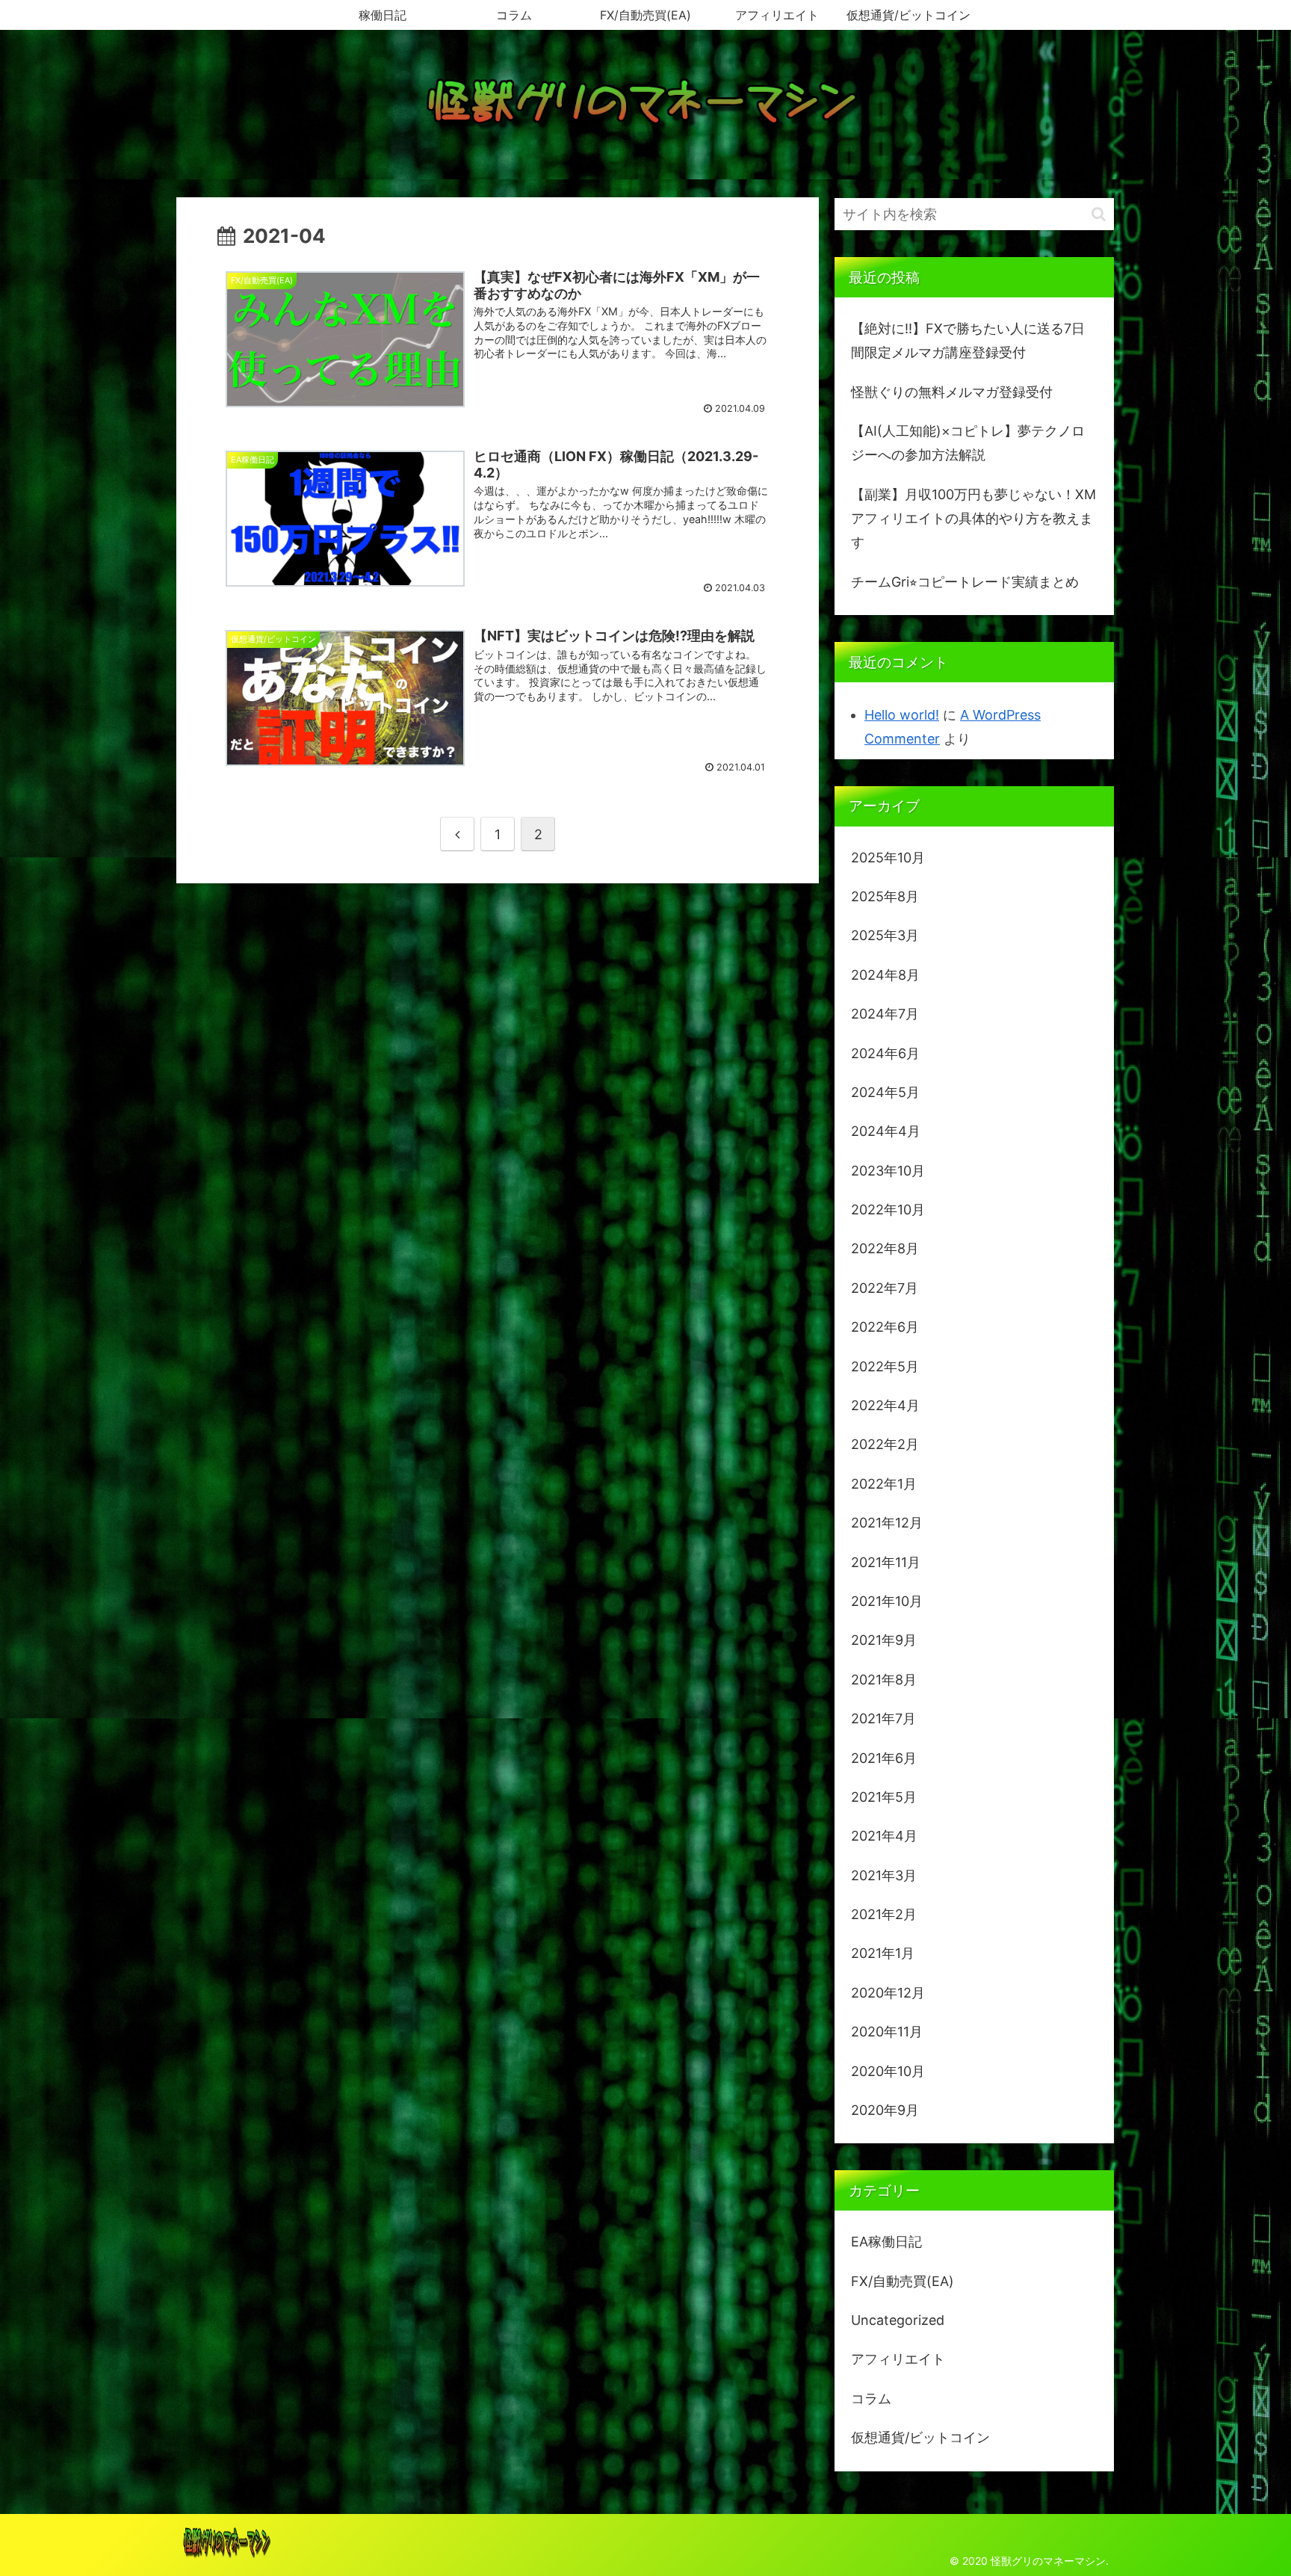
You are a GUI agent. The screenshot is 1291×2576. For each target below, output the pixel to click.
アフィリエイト (898, 2359)
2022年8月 (885, 1248)
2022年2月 (885, 1444)
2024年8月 (885, 975)
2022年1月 (884, 1484)
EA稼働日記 (886, 2242)
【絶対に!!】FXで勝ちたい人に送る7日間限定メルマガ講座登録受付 (968, 340)
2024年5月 (885, 1092)
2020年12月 (888, 1993)
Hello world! (902, 715)
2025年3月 (885, 935)
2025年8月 (885, 896)
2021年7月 (883, 1718)
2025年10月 (888, 858)
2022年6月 (885, 1327)
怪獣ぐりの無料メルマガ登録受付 (952, 392)
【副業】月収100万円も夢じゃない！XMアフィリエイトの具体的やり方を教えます (973, 519)
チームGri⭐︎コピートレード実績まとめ (965, 582)
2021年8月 (884, 1680)
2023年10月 (888, 1171)
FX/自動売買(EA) (903, 2281)
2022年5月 (885, 1366)
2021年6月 (884, 1758)
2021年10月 (887, 1601)
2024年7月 (885, 1014)
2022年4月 (885, 1405)
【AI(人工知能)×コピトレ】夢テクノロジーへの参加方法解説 (968, 443)
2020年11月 (887, 2032)
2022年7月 (885, 1288)
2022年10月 (888, 1210)
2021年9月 (884, 1640)
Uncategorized (898, 2320)
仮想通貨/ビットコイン (920, 2437)
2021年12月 (887, 1523)
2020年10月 (888, 2071)
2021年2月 (884, 1914)
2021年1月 (883, 1953)
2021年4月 (884, 1836)
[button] (1099, 214)
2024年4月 (886, 1131)
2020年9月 (885, 2110)
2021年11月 (886, 1562)
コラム (871, 2399)
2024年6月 (885, 1053)
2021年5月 (884, 1797)
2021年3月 (884, 1875)
